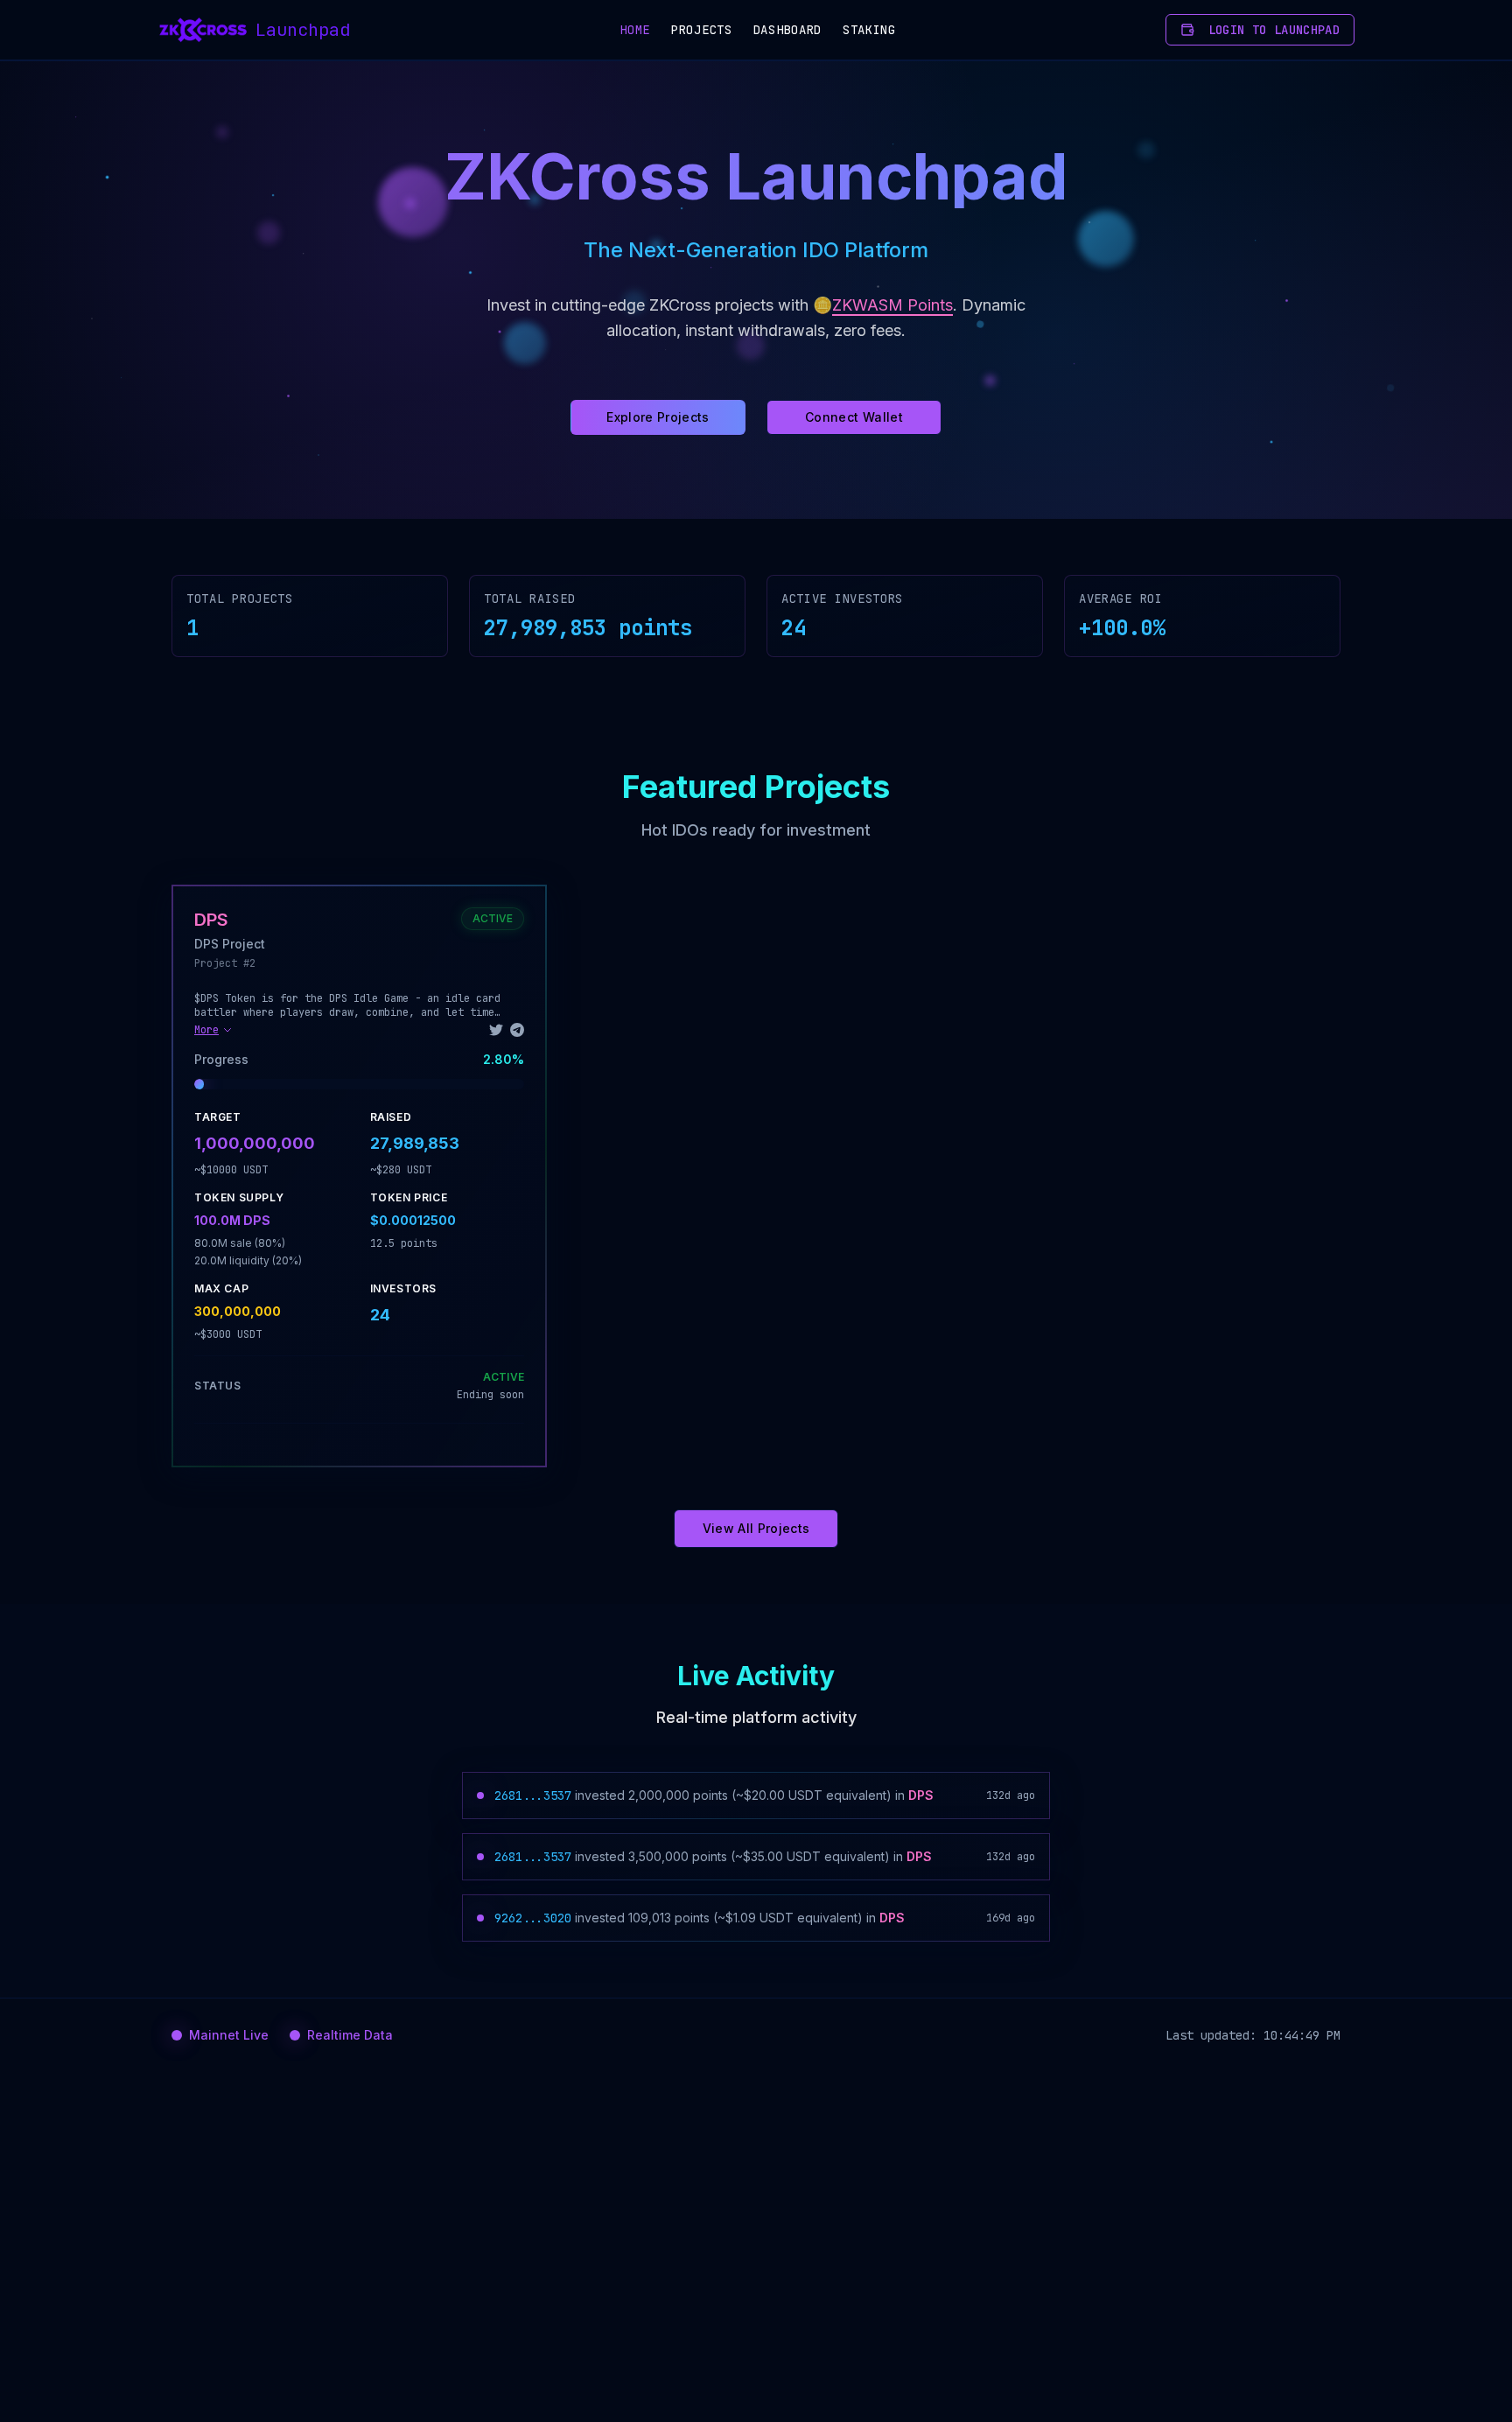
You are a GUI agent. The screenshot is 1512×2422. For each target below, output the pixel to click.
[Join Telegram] (517, 1030)
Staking (869, 30)
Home (635, 30)
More (206, 1030)
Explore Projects (658, 417)
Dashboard (787, 30)
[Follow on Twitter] (496, 1030)
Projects (702, 30)
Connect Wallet (854, 417)
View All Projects (756, 1528)
